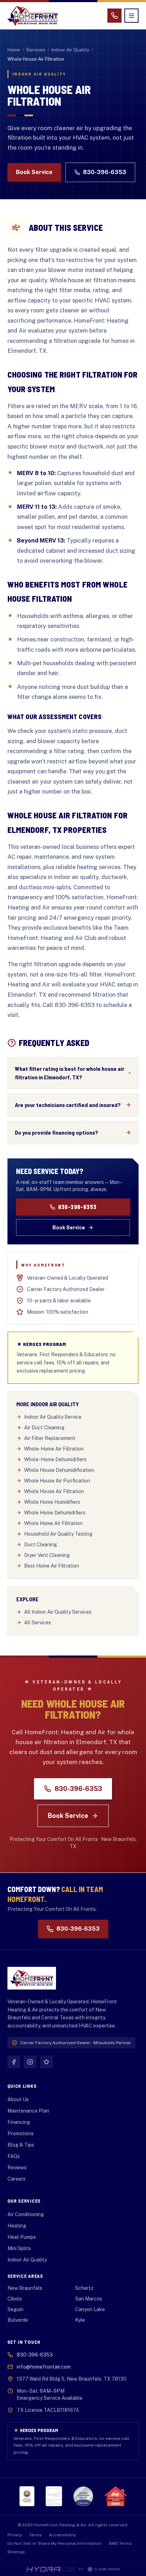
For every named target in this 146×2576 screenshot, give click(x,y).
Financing (19, 2122)
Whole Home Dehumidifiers (55, 1513)
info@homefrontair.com (44, 2367)
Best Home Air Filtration (52, 1566)
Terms (35, 2535)
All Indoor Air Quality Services (58, 1612)
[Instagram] (30, 2062)
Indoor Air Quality (70, 50)
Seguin (15, 2309)
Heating (17, 2226)
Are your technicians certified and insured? (68, 1105)
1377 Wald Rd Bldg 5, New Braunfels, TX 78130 (72, 2379)
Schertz (84, 2288)
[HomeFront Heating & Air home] (33, 16)
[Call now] (114, 16)
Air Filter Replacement (50, 1438)
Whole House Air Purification (57, 1481)
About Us (18, 2099)
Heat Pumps (22, 2237)
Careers (16, 2179)
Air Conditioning (26, 2214)
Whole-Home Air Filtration (54, 1449)
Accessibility (62, 2535)
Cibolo (15, 2299)
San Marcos (89, 2299)
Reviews (17, 2168)
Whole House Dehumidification (59, 1470)
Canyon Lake (90, 2309)
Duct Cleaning (41, 1545)
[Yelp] (46, 2062)
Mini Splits (19, 2248)
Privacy (15, 2535)
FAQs (14, 2156)
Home (14, 50)
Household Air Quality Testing (58, 1534)
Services (36, 50)
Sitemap (16, 2552)
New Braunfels (25, 2288)
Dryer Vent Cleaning (47, 1555)
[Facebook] (14, 2062)
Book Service (34, 172)
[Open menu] (131, 16)
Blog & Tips (21, 2145)
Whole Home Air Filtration (53, 1523)
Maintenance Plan (28, 2111)
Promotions (21, 2133)
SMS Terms (120, 2543)
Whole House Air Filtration (54, 1491)
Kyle (80, 2320)
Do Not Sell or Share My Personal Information (55, 2543)
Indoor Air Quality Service (53, 1417)
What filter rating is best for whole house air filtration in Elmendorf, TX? (70, 1073)
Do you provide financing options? (57, 1132)
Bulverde (18, 2320)
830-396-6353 (105, 172)
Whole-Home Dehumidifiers (55, 1459)
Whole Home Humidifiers (52, 1502)
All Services (38, 1623)
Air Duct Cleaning (44, 1428)
